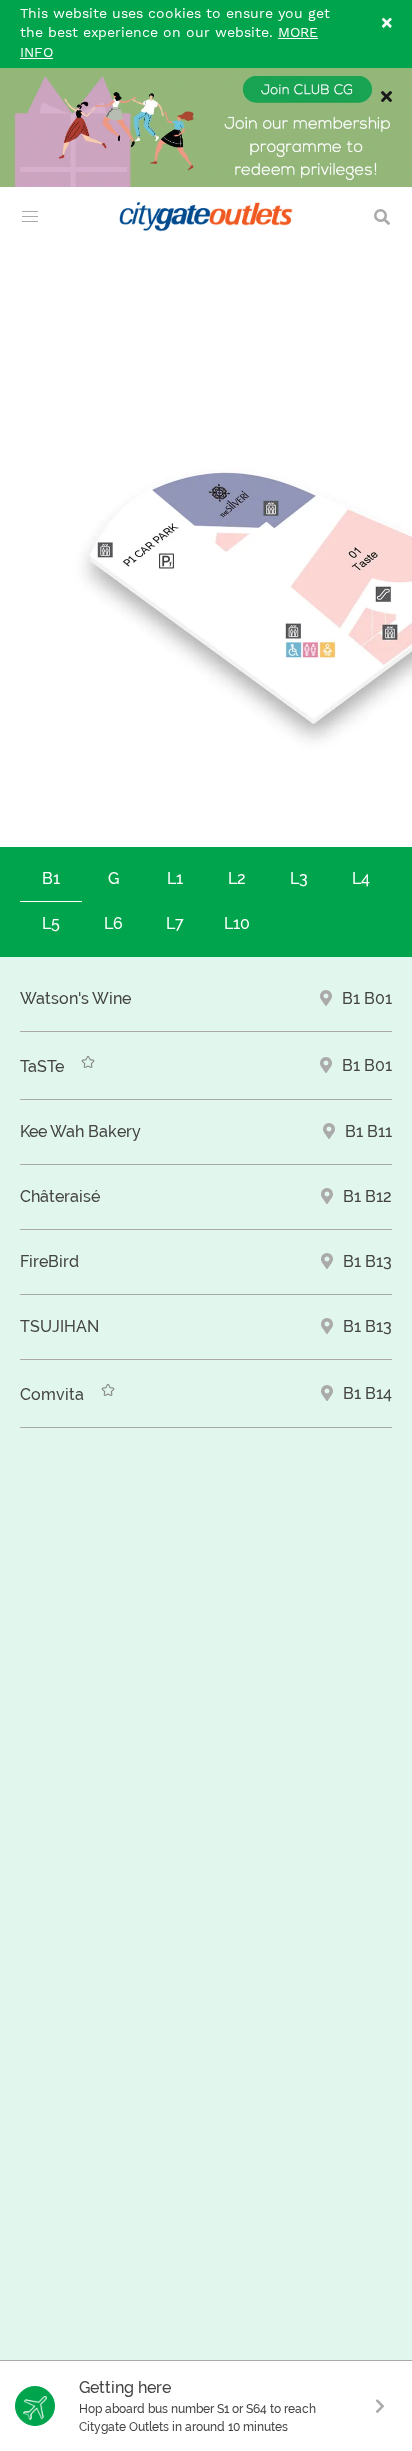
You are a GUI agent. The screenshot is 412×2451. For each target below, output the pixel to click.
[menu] (30, 217)
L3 (299, 878)
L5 (51, 923)
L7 (175, 923)
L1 (175, 878)
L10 (237, 923)
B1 (51, 878)
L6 (113, 923)
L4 (361, 878)
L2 (237, 878)
